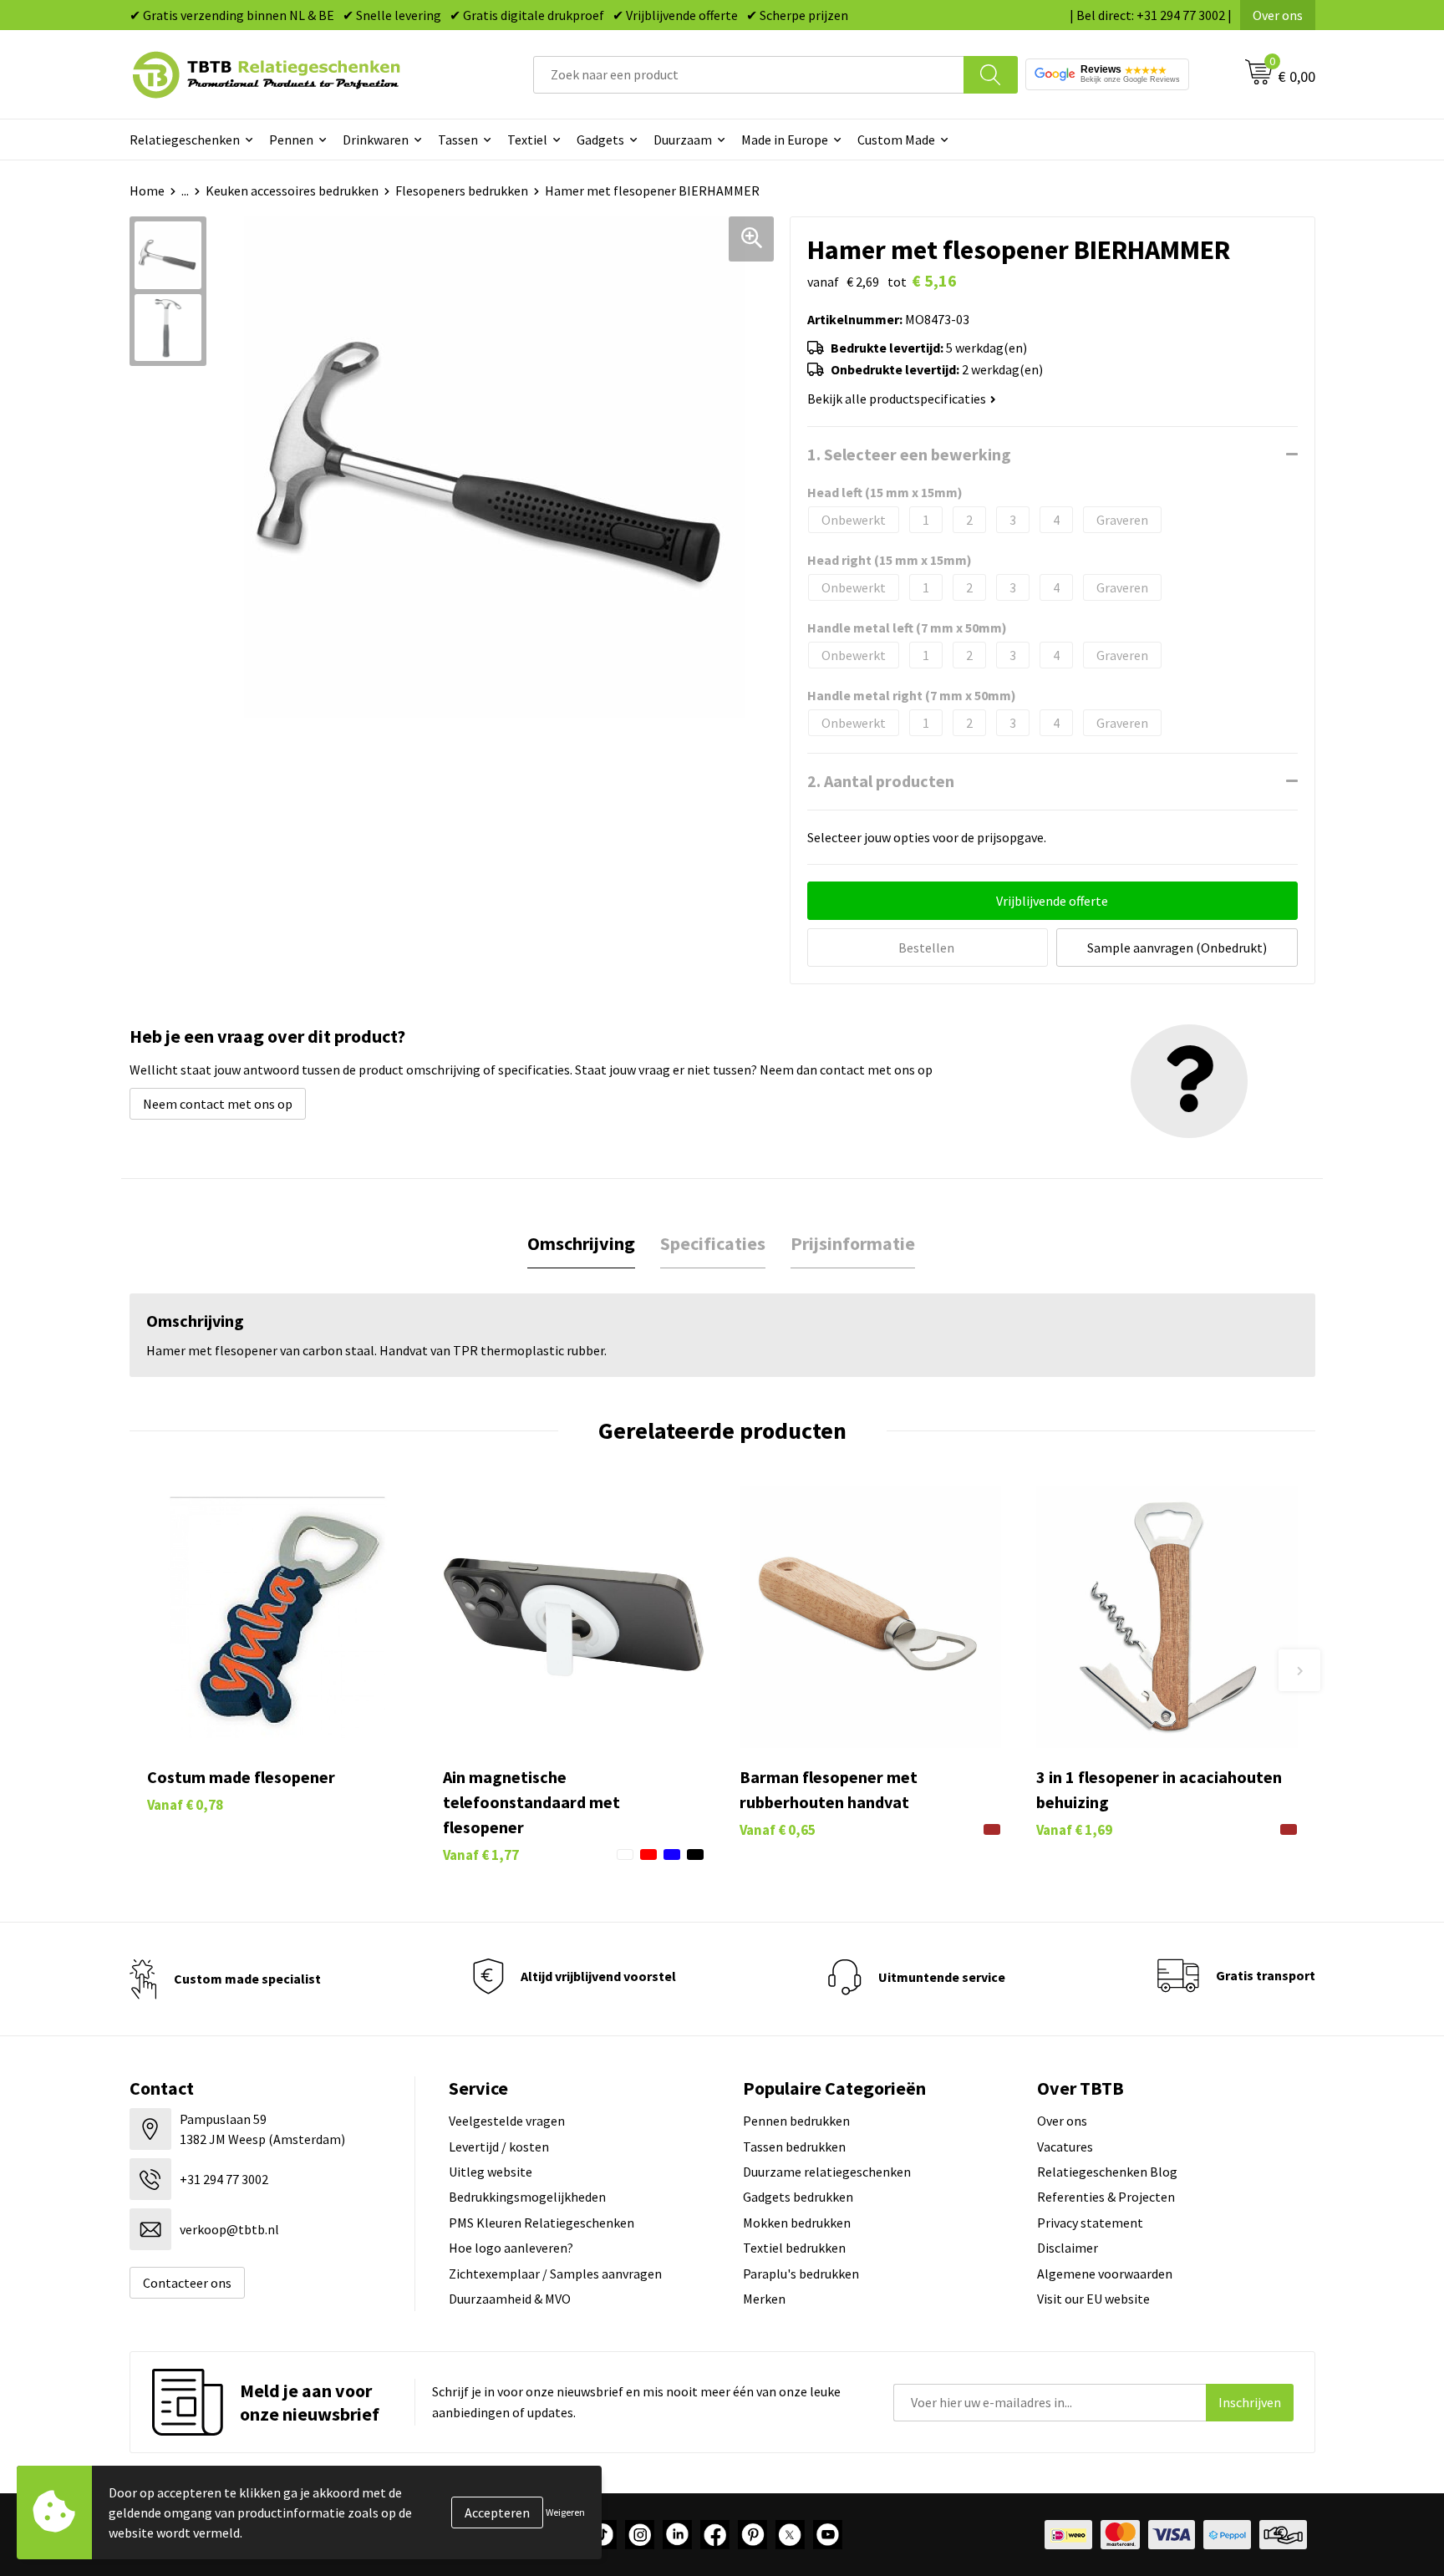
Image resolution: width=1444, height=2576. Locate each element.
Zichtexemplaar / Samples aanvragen (555, 2274)
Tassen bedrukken (794, 2147)
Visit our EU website (1093, 2299)
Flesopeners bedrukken (462, 191)
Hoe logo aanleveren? (511, 2248)
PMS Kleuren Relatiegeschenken (541, 2223)
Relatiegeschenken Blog (1107, 2172)
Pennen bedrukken (796, 2121)
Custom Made (896, 140)
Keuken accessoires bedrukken (292, 191)
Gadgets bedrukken (798, 2197)
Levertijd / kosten (499, 2147)
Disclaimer (1068, 2248)
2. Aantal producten (881, 781)
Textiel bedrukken (794, 2248)
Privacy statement (1090, 2223)
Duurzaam (683, 140)
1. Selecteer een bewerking (909, 454)
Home (147, 191)
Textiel (527, 140)
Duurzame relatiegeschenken (827, 2172)
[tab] (581, 1244)
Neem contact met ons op (218, 1104)
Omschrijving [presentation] (581, 1243)
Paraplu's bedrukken (801, 2274)
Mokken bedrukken (797, 2223)
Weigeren (565, 2512)
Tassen (458, 140)
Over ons (1278, 15)
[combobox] (749, 75)
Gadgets (600, 140)
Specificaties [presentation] (713, 1243)
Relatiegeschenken (185, 140)
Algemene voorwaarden (1105, 2274)
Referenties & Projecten (1106, 2197)
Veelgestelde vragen (507, 2121)
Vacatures (1065, 2147)
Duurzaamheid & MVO (510, 2299)
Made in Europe (785, 140)
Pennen (291, 140)
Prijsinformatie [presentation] (853, 1243)
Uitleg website (491, 2172)
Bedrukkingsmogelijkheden (527, 2197)
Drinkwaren (376, 140)
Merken (764, 2299)
